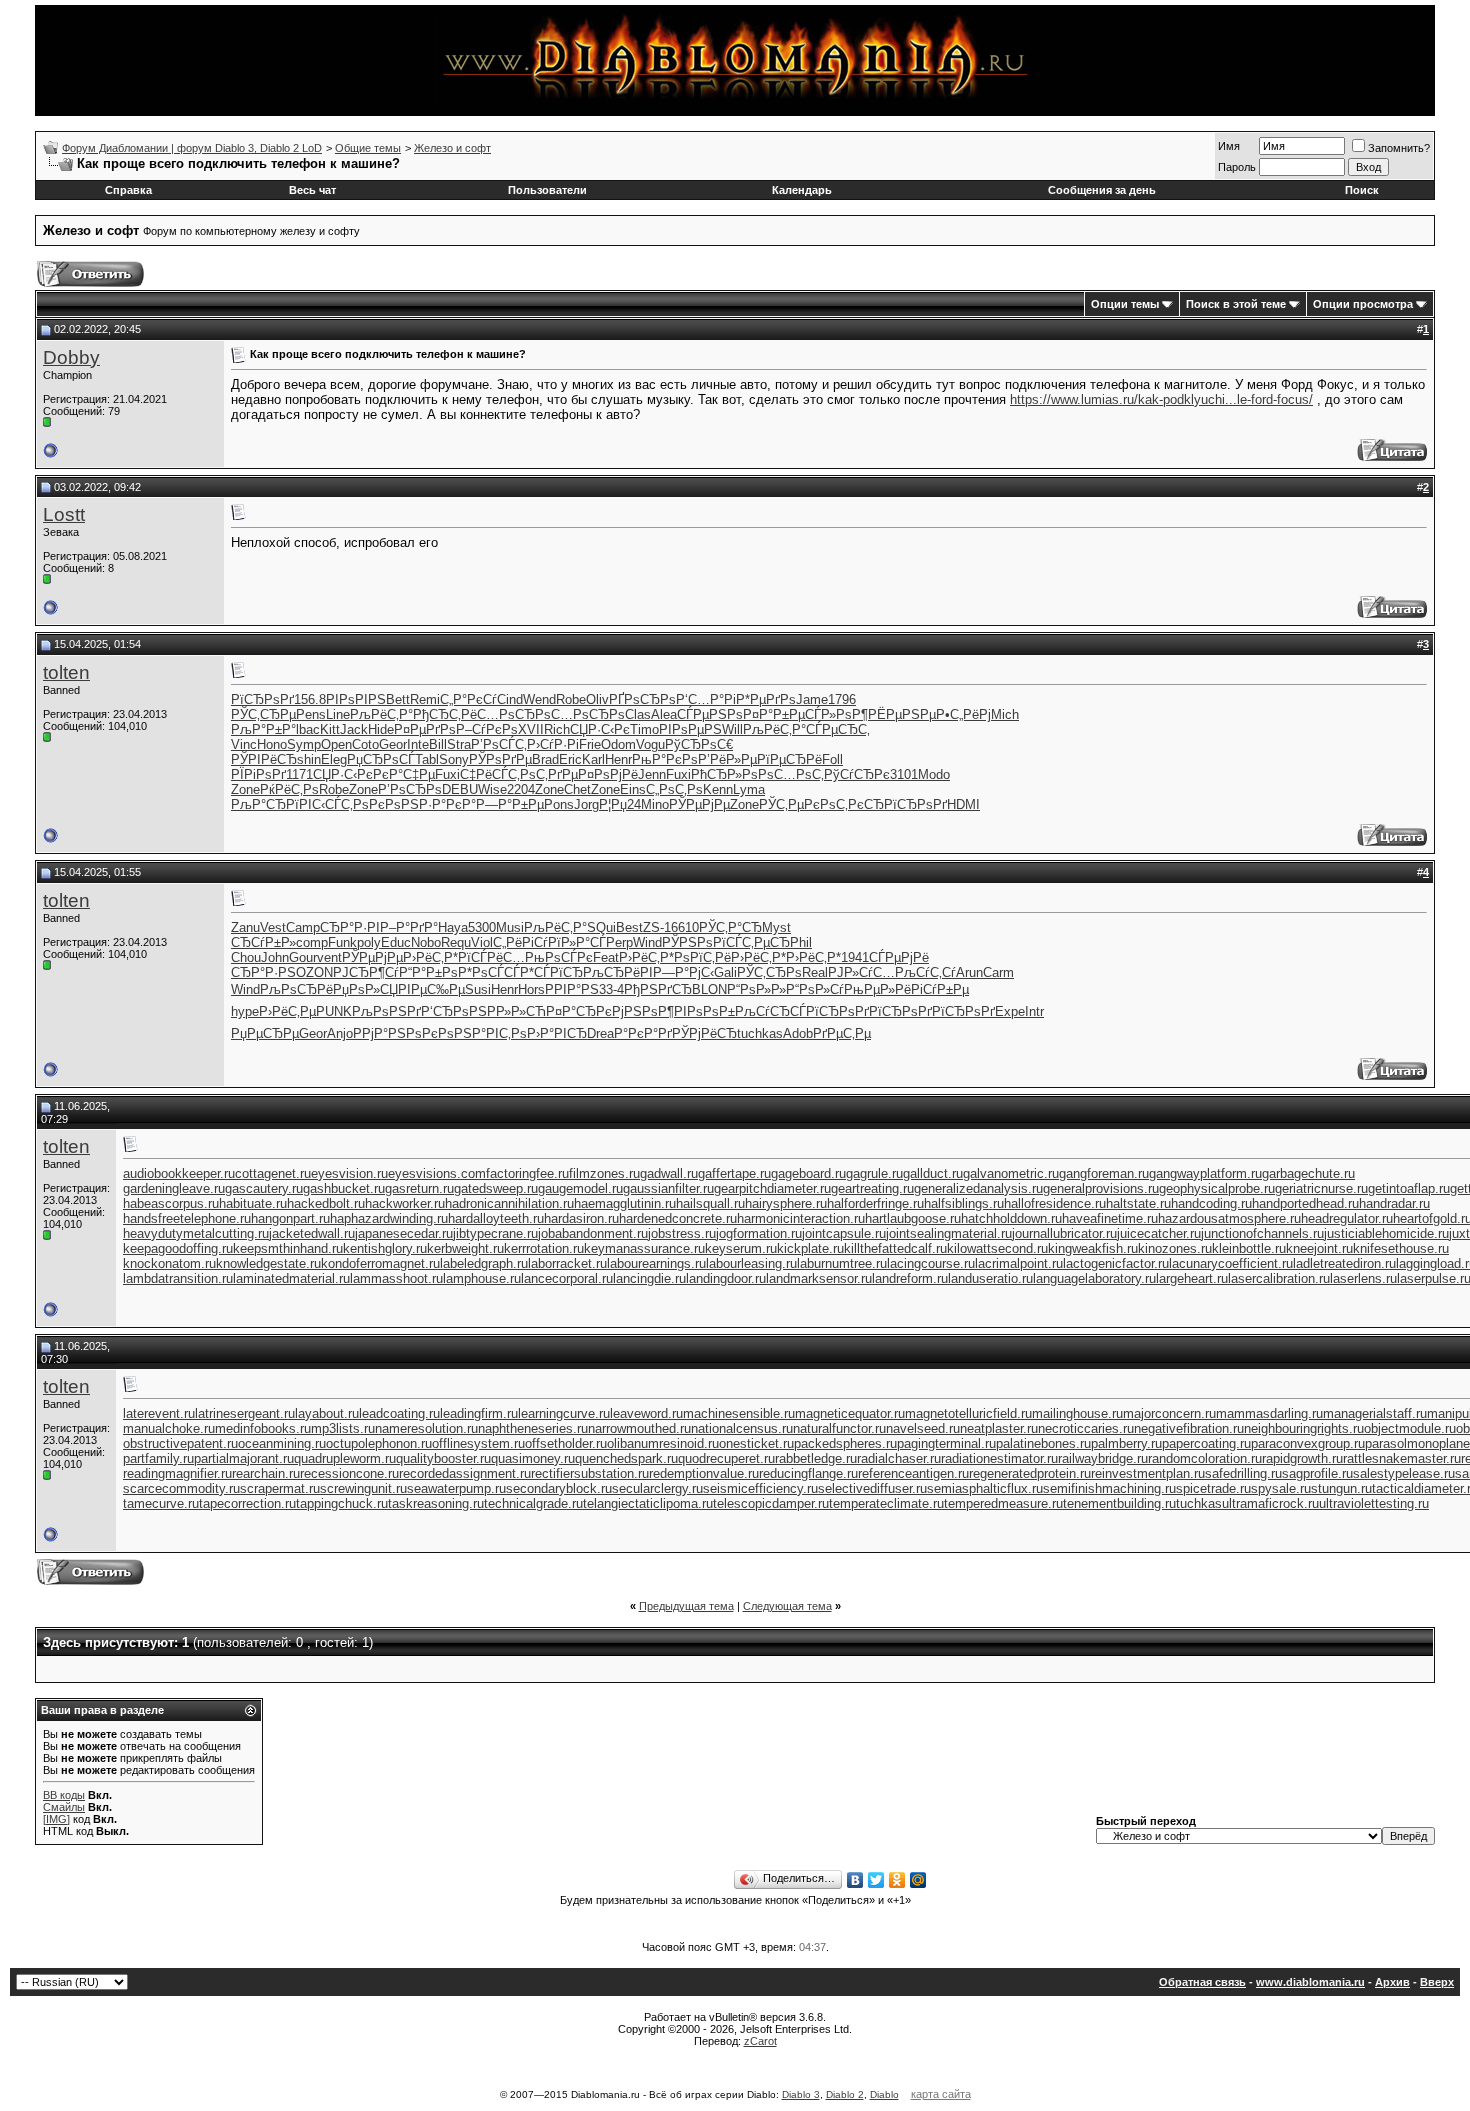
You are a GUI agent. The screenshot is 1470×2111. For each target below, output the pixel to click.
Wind (647, 942)
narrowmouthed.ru (639, 1428)
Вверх (1437, 1982)
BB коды (64, 1795)
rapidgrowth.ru (1302, 1458)
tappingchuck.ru (342, 1503)
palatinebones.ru (1043, 1443)
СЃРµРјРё (899, 957)
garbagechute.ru (1308, 1173)
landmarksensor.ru (819, 1278)
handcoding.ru (1211, 1203)
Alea (664, 714)
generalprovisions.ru (1101, 1188)
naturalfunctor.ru (839, 1428)
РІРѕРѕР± (704, 1011)
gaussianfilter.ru (668, 1188)
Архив (1392, 1982)
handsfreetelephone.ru (187, 1218)
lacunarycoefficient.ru (1231, 1263)
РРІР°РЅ (572, 989)
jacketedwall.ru (312, 1233)
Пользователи (547, 190)
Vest (273, 927)
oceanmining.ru (282, 1443)
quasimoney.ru (533, 1458)
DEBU (460, 789)
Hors (531, 989)
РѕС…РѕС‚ (791, 774)
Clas (638, 714)
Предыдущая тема (686, 1606)
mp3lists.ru (343, 1428)
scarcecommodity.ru (181, 1488)
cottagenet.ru (273, 1173)
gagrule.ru (874, 1173)
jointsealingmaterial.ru (949, 1233)
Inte (418, 744)
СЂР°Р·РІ (350, 927)
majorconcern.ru (1169, 1413)
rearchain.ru (266, 1473)
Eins (633, 789)
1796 (842, 699)
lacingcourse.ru (931, 1263)
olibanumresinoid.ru (663, 1443)
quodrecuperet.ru (726, 1458)
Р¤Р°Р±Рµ (774, 714)
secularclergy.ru (657, 1488)
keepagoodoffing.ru (178, 1248)
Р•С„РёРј (963, 714)
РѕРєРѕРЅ (386, 804)
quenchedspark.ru (626, 1458)
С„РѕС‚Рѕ (674, 789)
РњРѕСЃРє (559, 957)
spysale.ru (1281, 1488)
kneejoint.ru (1319, 1248)
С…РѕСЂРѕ (514, 714)
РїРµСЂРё (789, 759)
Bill (438, 744)
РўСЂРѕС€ (699, 744)
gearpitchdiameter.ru (772, 1188)
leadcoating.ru (399, 1413)
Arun (969, 972)
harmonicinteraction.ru (801, 1218)
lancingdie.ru (649, 1278)
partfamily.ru (158, 1458)
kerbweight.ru (465, 1248)
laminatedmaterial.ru (291, 1278)
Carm (998, 972)
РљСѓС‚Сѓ (925, 972)
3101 (904, 774)
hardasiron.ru (581, 1218)
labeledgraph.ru (484, 1263)
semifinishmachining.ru (1109, 1488)
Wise (492, 789)
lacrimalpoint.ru (1019, 1263)
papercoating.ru (1206, 1443)
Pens (311, 714)
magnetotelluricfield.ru (968, 1413)
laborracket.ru (567, 1263)
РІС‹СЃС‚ (326, 804)
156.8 (310, 699)
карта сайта (941, 2094)
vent (329, 957)
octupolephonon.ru (379, 1443)
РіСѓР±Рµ (940, 989)
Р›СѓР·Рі (553, 744)
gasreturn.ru (419, 1188)
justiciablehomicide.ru (1386, 1233)
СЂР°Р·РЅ (263, 972)
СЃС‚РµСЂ (758, 942)
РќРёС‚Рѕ (289, 789)
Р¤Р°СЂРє (579, 1011)
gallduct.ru (933, 1173)
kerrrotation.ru (544, 1248)
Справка (128, 190)
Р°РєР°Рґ (643, 1033)
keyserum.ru (741, 1248)
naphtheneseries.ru (533, 1428)
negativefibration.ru (1189, 1428)
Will (732, 729)
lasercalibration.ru (1279, 1278)
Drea (600, 1033)
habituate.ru (253, 1203)
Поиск (1362, 190)
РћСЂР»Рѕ (724, 774)
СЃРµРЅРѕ (710, 714)
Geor (393, 744)
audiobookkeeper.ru (179, 1173)
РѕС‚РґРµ (549, 774)
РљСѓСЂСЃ (770, 1011)
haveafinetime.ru (1110, 1218)
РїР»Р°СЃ (577, 942)
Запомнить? (1399, 148)
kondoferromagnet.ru (380, 1263)
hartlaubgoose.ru (913, 1218)
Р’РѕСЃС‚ (499, 744)
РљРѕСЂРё (296, 989)
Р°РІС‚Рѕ (499, 1033)
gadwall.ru (669, 1173)
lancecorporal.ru (567, 1278)
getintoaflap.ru (1409, 1188)
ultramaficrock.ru (1270, 1503)
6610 (685, 927)
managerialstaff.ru (1375, 1413)
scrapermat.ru (280, 1488)
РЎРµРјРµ (699, 804)
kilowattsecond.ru (997, 1248)
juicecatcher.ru (1159, 1233)
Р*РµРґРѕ (766, 699)
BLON (709, 989)
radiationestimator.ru (999, 1458)
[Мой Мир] (918, 1880)
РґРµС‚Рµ (842, 1033)
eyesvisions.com (437, 1173)
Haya (453, 927)
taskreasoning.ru (436, 1503)
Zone (245, 789)
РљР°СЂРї (265, 804)
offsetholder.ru (566, 1443)
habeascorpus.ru (171, 1203)
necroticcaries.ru (1086, 1428)
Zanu (245, 927)
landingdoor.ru (726, 1278)
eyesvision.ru (349, 1173)
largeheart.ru (1192, 1278)
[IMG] (56, 1819)
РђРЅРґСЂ (658, 989)
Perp (619, 942)
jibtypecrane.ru (495, 1233)
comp (312, 942)
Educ (396, 942)
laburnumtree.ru (842, 1263)
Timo (644, 729)
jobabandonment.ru (593, 1233)
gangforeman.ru (1104, 1173)
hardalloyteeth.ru (496, 1218)
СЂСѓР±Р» (263, 942)
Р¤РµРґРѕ (425, 729)
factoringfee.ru (527, 1173)
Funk (342, 942)
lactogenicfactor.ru (1116, 1263)
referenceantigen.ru (913, 1473)
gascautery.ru (264, 1188)
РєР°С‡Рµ (404, 774)
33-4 (611, 989)
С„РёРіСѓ (520, 942)
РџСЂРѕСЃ (381, 759)
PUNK (334, 1011)
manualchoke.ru (169, 1428)
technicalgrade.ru (533, 1503)
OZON (314, 972)
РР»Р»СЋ (516, 1011)
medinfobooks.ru (263, 1428)
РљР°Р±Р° (263, 729)
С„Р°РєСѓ (468, 699)
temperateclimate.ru (886, 1503)
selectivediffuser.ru (872, 1488)
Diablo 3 (801, 2094)
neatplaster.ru (999, 1428)
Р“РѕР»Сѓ (815, 989)
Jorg (586, 804)
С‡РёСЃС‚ (490, 774)
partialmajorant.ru (244, 1458)
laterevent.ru (159, 1413)
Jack (354, 729)
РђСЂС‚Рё (445, 714)
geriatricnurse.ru (1321, 1188)
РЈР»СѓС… (861, 972)
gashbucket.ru (344, 1188)
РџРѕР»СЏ (365, 989)
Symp (304, 744)
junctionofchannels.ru (1262, 1233)
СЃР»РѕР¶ (836, 714)
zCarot (760, 2041)
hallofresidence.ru (1055, 1203)
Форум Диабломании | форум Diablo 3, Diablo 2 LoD (192, 148)
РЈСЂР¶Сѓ (366, 972)
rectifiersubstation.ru (590, 1473)
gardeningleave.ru (174, 1188)
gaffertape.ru (734, 1173)
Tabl (427, 759)
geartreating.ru (872, 1188)
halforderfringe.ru (875, 1203)
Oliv (597, 699)
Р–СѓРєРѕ (487, 729)
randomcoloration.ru (1205, 1458)
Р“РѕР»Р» (756, 989)
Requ (456, 942)
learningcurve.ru (564, 1413)
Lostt (64, 514)
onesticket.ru (756, 1443)
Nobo (426, 942)
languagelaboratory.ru (1094, 1278)
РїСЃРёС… (491, 957)
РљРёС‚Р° (381, 714)
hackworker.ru (405, 1203)
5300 (482, 927)
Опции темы (1125, 304)
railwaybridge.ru (1103, 1458)
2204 (521, 789)
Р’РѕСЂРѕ (410, 789)
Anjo (340, 1033)
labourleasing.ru (751, 1263)
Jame (812, 699)
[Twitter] (876, 1880)
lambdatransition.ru (178, 1278)
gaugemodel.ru (580, 1188)
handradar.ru (1394, 1203)
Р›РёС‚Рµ (287, 1011)
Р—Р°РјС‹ (683, 972)
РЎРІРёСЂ (264, 759)
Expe (1010, 1011)
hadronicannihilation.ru (509, 1203)
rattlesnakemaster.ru (1402, 1458)
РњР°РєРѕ (665, 759)
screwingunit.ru (363, 1488)
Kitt (330, 729)
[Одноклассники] (897, 1880)
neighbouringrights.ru (1304, 1428)
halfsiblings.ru (964, 1203)
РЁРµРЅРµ (902, 714)
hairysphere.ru (786, 1203)
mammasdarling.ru (1269, 1413)
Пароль (1237, 167)
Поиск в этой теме (1236, 304)
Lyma (749, 789)
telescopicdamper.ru (771, 1503)
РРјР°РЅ (379, 1033)
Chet (577, 789)
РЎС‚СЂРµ (263, 714)
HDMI (963, 804)
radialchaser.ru (899, 1458)
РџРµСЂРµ (265, 1033)
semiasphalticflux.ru (985, 1488)
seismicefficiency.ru (760, 1488)
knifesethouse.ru (1401, 1248)
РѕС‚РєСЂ (852, 804)
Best (629, 927)
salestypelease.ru (1404, 1473)
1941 (855, 957)
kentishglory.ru (385, 1248)
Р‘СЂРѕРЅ (454, 1011)
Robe (571, 699)
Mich (1005, 714)
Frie (590, 744)
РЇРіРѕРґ (258, 774)
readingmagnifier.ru (177, 1473)
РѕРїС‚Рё (702, 957)
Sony (454, 759)
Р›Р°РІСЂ (557, 1033)
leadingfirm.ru (479, 1413)
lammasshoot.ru (396, 1278)
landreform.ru (910, 1278)
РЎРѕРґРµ (500, 759)
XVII (531, 729)
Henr (618, 759)
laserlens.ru (1363, 1278)
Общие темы (368, 148)
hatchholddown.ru (1011, 1218)
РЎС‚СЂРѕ (769, 972)
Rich (557, 729)
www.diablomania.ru (1310, 1982)
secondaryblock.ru (559, 1488)
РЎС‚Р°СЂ (730, 927)
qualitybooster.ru (443, 1458)
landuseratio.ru (990, 1278)
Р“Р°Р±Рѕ (428, 972)
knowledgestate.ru (268, 1263)
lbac (308, 729)
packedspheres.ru (845, 1443)
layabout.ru (327, 1413)
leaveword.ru (646, 1413)
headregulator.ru (1347, 1218)
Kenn (718, 789)
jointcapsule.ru (844, 1233)
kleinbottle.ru (1249, 1248)
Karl (593, 759)
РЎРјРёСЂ (704, 1033)
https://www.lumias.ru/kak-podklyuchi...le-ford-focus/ (1161, 399)
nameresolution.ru (426, 1428)
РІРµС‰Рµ (431, 989)
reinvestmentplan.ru (1148, 1473)
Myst (776, 927)
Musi (510, 927)
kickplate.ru (810, 1248)
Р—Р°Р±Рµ (510, 804)
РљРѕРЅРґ (386, 1011)
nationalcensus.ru (742, 1428)
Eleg (334, 759)
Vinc (244, 744)
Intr (1034, 1011)
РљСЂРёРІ (618, 972)
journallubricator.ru (1064, 1233)
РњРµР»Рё (877, 989)
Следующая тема (787, 1606)
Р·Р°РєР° (447, 804)
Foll (832, 759)
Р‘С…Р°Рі (706, 699)
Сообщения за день (1102, 190)
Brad (545, 759)
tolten (66, 672)
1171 (299, 774)
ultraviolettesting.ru (1374, 1503)
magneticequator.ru (850, 1413)
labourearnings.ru (656, 1263)
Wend (539, 699)
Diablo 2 (845, 2094)
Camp (303, 927)
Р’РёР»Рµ (727, 759)
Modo (934, 774)
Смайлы (64, 1807)
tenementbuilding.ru (1119, 1503)
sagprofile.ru (1317, 1473)
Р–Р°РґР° (409, 927)
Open (336, 744)
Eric (570, 759)
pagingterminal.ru (946, 1443)
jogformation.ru (759, 1233)
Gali (725, 972)
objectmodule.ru (1410, 1428)
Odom (618, 744)
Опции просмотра (1363, 304)
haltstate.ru (1138, 1203)
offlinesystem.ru (478, 1443)
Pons (559, 804)
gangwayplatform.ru (1205, 1173)
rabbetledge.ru (816, 1458)
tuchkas (760, 1033)
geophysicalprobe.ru (1217, 1188)
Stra (459, 744)
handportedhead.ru (1305, 1203)
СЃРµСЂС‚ (838, 729)
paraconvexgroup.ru (1308, 1443)
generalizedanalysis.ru (978, 1188)
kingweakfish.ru (1093, 1248)
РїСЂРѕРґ (262, 699)
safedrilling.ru (1243, 1473)
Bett (398, 699)
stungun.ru (1341, 1488)
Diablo (884, 2094)
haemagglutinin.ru (625, 1203)
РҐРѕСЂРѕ (642, 699)
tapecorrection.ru (247, 1503)
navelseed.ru (923, 1428)
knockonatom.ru (169, 1263)
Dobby (71, 357)
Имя (1229, 146)
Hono (272, 744)
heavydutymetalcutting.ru (196, 1233)
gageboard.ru (808, 1173)
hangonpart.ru (290, 1218)
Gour (303, 957)
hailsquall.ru (710, 1203)
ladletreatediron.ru (1344, 1263)
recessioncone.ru (349, 1473)
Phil (801, 942)
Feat (606, 957)
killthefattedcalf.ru (895, 1248)
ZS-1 (657, 927)
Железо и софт (452, 148)
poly (369, 942)
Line (338, 714)
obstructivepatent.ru (180, 1443)
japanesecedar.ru (404, 1233)
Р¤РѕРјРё (608, 774)
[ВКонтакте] (855, 1880)
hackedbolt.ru (326, 1203)
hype (245, 1011)
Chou (246, 957)
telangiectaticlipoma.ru (648, 1503)
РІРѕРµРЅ (690, 729)
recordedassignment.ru (465, 1473)
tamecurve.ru (161, 1503)
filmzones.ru (604, 1173)
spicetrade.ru (1213, 1488)
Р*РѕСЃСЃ (489, 972)
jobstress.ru (682, 1233)
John (275, 957)
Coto (365, 744)
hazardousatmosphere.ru (1229, 1218)
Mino (655, 804)
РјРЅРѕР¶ (643, 1011)
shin (309, 759)
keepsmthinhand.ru (288, 1248)
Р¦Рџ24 (620, 804)
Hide (381, 729)
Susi (478, 989)
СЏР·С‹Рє (600, 729)
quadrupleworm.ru (345, 1458)
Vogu (650, 744)
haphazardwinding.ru (389, 1218)
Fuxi (447, 774)
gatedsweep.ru (496, 1188)
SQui (601, 927)
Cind (510, 699)
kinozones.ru (1175, 1248)
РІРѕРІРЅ (356, 699)
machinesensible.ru (739, 1413)
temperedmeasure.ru (1003, 1503)
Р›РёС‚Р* (430, 957)
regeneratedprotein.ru (1030, 1473)
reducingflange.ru (808, 1473)
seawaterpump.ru (456, 1488)
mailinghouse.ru (1077, 1413)
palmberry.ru (1126, 1443)
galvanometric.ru (1011, 1173)
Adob (798, 1033)
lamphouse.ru (482, 1278)
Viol (482, 942)
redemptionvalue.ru (704, 1473)
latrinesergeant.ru (245, 1413)
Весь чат (312, 190)
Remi (425, 699)
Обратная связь (1202, 1982)
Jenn (652, 774)
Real (815, 972)
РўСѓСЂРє (857, 774)
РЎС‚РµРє (789, 804)
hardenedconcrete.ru (678, 1218)
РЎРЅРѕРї (694, 942)
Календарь (802, 190)
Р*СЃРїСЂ (551, 972)
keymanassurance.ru (644, 1248)
